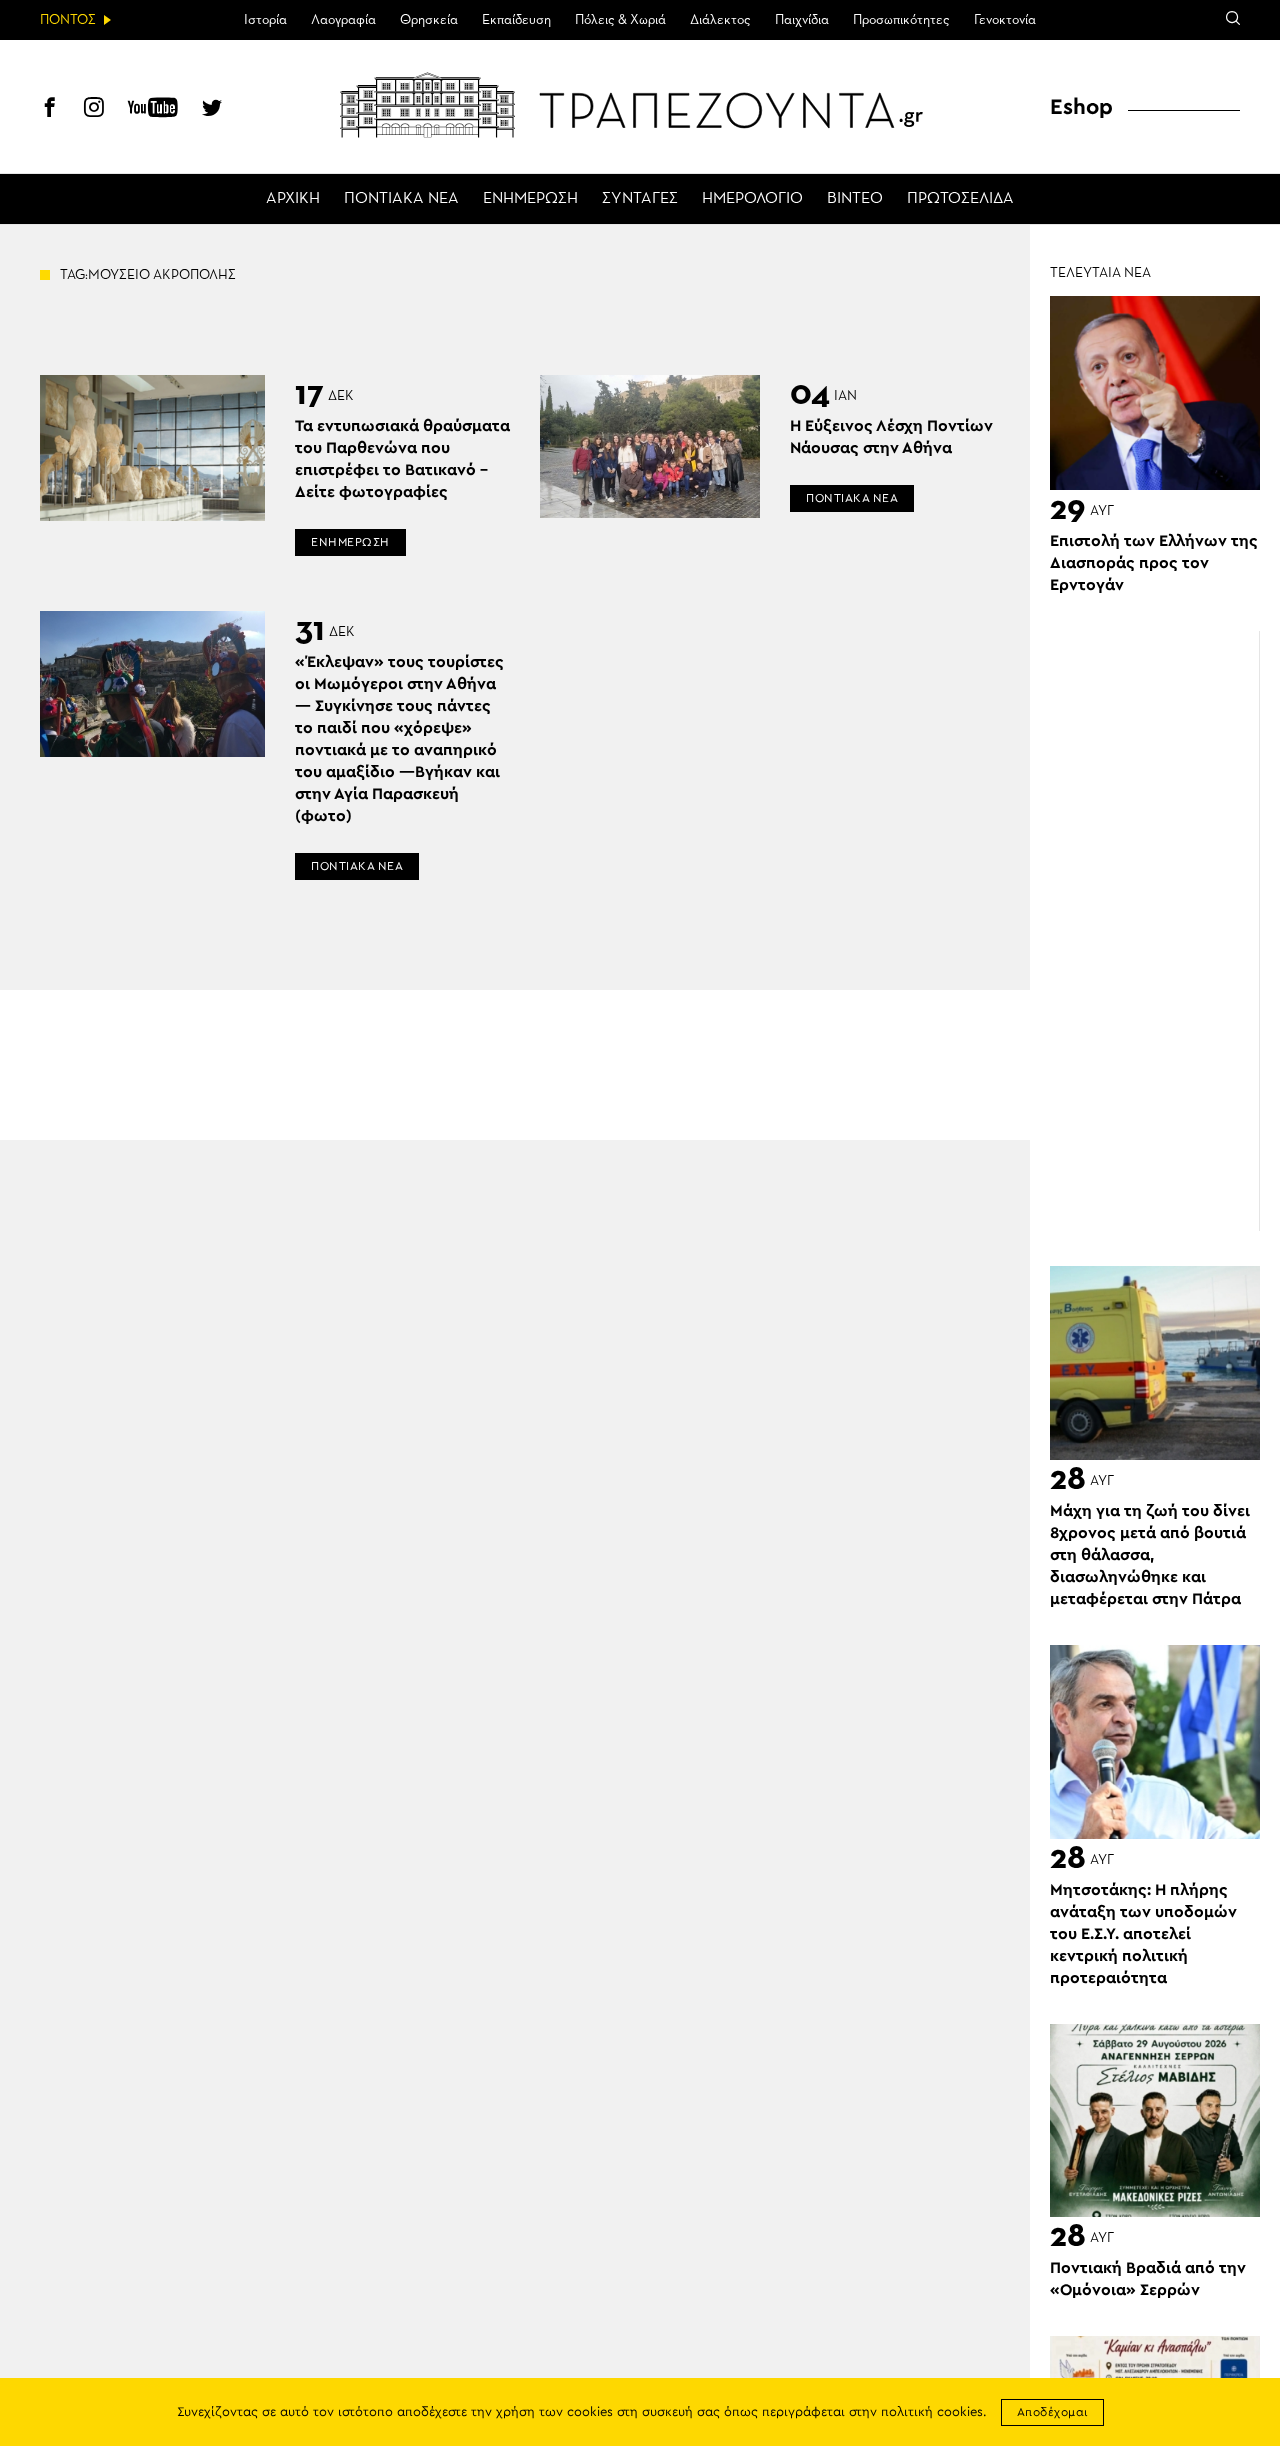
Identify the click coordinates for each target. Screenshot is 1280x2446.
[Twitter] (212, 110)
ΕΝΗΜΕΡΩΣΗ (530, 199)
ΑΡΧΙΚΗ (293, 199)
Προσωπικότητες (901, 20)
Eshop (1081, 107)
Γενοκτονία (1005, 20)
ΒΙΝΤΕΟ (855, 199)
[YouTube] (153, 110)
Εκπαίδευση (516, 20)
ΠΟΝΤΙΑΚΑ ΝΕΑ (401, 199)
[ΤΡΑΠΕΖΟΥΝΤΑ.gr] (640, 105)
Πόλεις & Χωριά (620, 20)
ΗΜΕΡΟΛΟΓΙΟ (752, 199)
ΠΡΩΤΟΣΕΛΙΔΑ (960, 199)
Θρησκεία (429, 20)
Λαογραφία (343, 20)
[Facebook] (50, 110)
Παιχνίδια (802, 20)
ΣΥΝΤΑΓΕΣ (640, 199)
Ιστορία (265, 20)
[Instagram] (94, 110)
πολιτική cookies (932, 2412)
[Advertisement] (1165, 931)
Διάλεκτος (720, 20)
